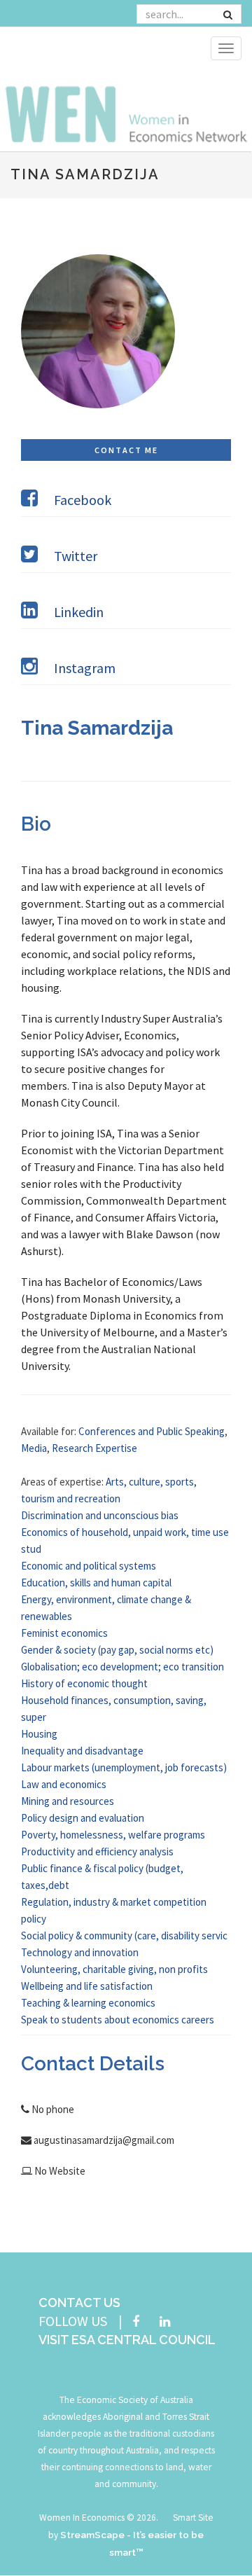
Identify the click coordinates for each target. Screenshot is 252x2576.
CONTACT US (79, 2303)
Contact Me (126, 450)
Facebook (83, 500)
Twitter (76, 556)
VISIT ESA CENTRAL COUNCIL (127, 2340)
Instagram (85, 668)
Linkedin (79, 612)
